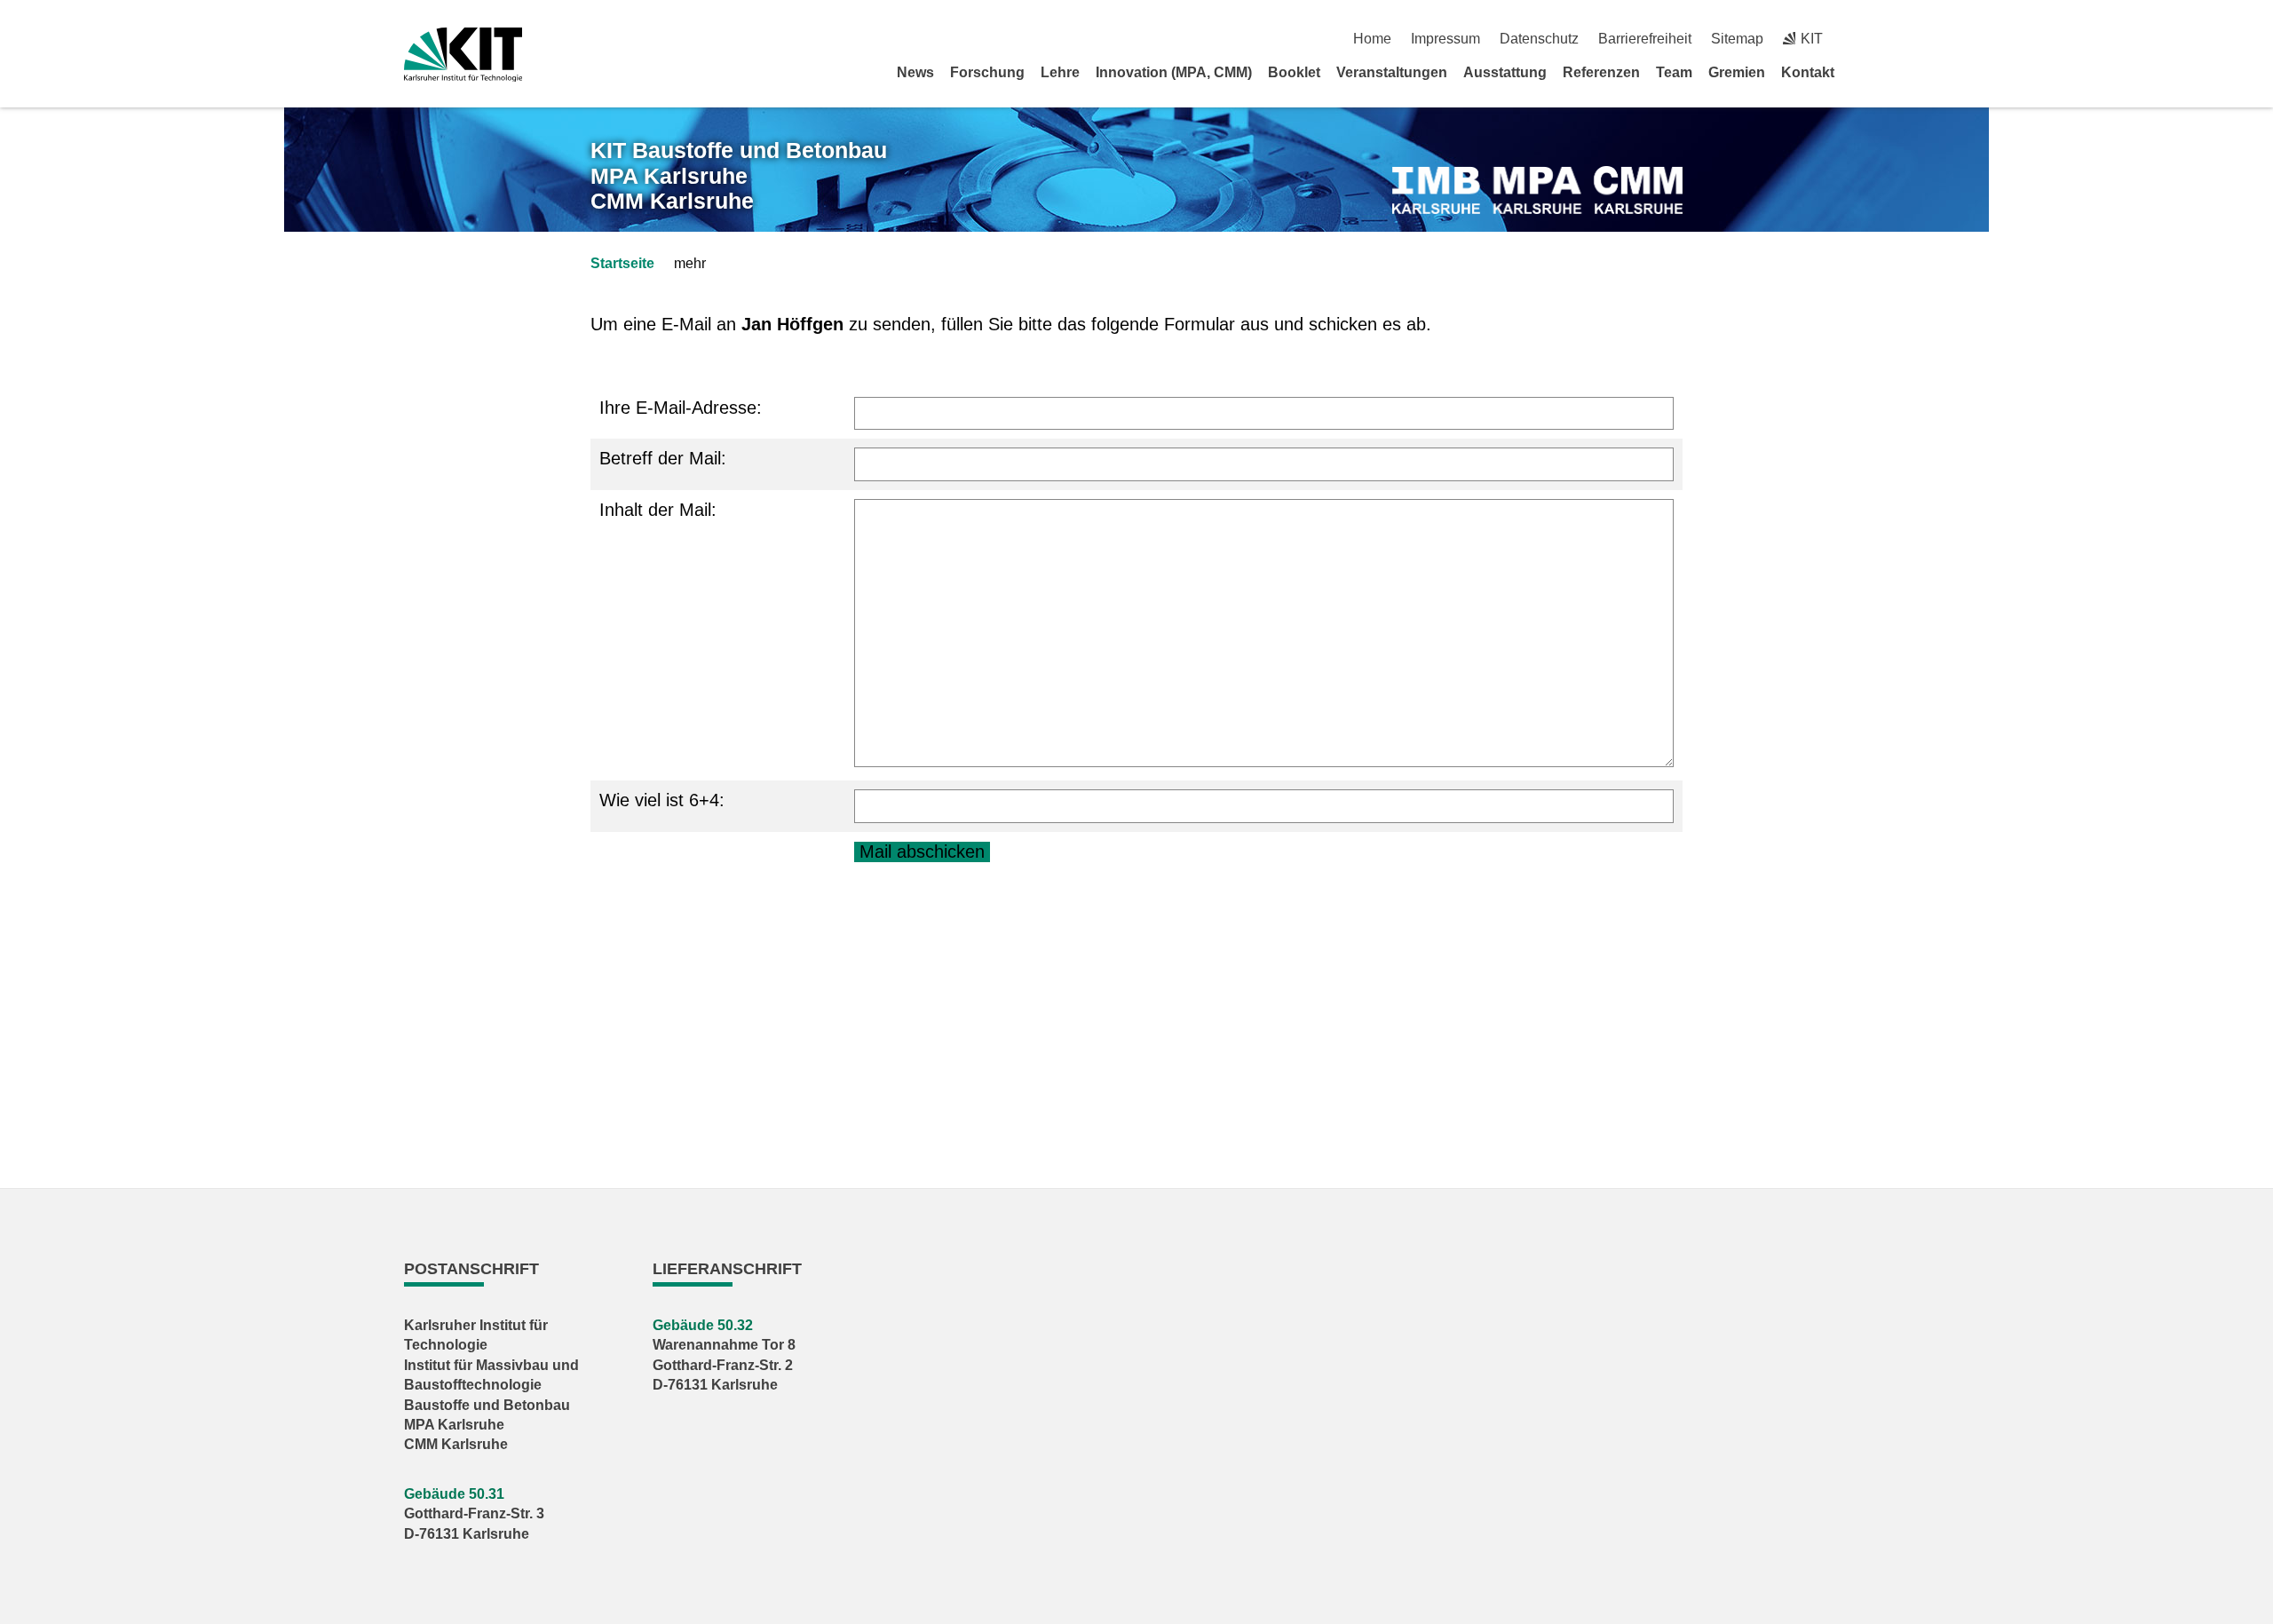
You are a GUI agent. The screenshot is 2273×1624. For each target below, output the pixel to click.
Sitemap (1737, 39)
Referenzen (1601, 72)
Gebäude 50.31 (454, 1494)
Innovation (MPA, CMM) (1174, 72)
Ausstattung (1505, 72)
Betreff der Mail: (663, 458)
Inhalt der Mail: (658, 510)
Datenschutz (1539, 39)
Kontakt (1808, 72)
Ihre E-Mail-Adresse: (681, 408)
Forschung (987, 72)
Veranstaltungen (1392, 72)
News (915, 72)
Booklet (1294, 72)
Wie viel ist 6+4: (662, 800)
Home (1372, 39)
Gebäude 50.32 (703, 1325)
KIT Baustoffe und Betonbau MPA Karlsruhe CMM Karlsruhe (739, 176)
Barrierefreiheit (1645, 39)
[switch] (1862, 39)
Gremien (1737, 72)
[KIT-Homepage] (463, 55)
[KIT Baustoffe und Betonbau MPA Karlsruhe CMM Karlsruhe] (1537, 190)
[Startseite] (1863, 72)
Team (1674, 72)
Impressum (1445, 39)
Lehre (1060, 72)
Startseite (622, 263)
